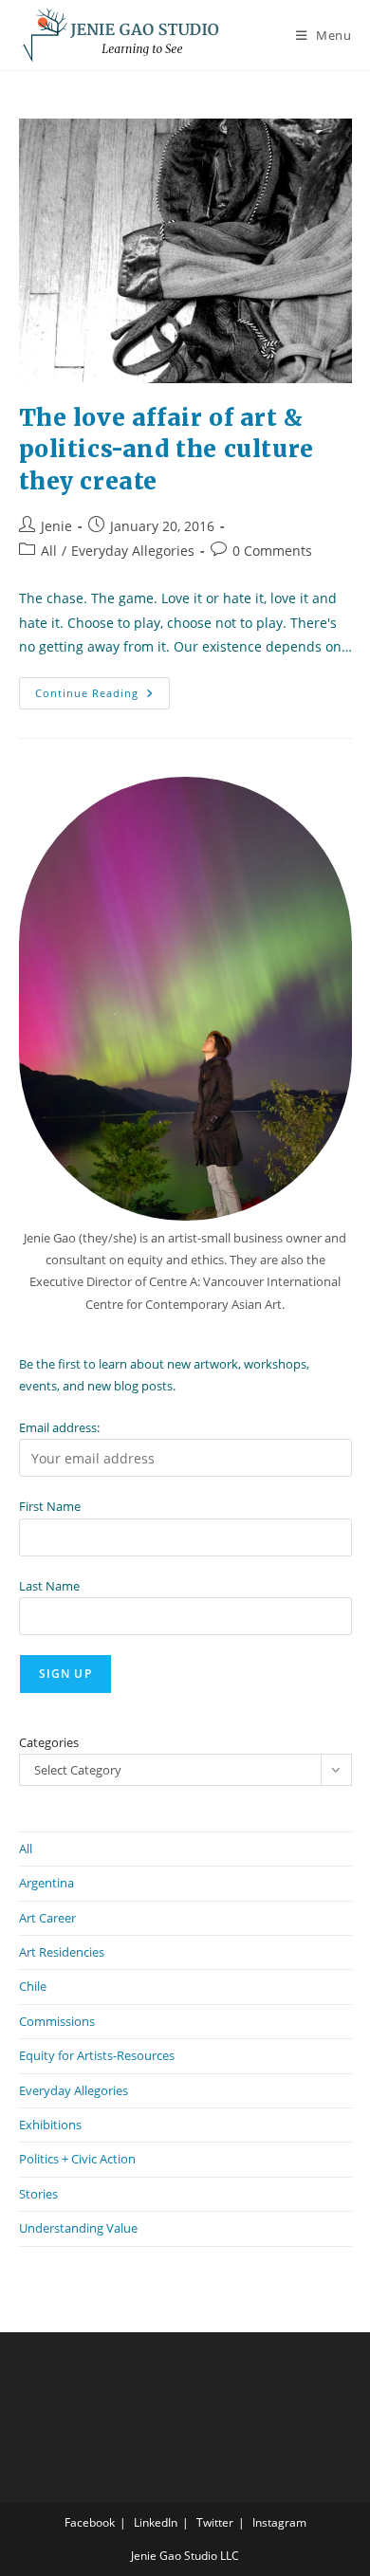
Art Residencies (62, 1952)
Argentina (46, 1883)
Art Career (47, 1918)
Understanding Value (78, 2228)
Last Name (49, 1586)
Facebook (90, 2522)
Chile (33, 1986)
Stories (38, 2194)
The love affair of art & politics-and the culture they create (166, 450)
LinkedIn (156, 2522)
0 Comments (272, 551)
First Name (50, 1506)
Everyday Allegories (133, 551)
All (49, 551)
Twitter (215, 2522)
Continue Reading (102, 697)
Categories (49, 1742)
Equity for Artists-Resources (97, 2055)
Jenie (56, 526)
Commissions (57, 2021)
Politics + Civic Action (77, 2159)
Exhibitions (50, 2125)
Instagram (279, 2522)
